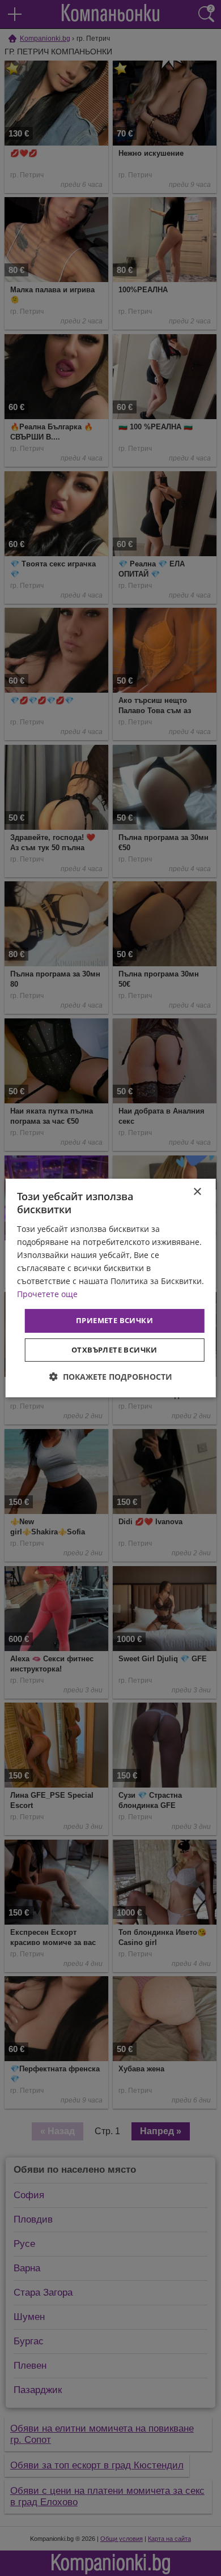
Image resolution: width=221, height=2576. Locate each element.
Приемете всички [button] (114, 1320)
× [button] (197, 1192)
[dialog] (111, 1288)
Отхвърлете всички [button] (114, 1350)
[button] (111, 1377)
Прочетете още (47, 1294)
